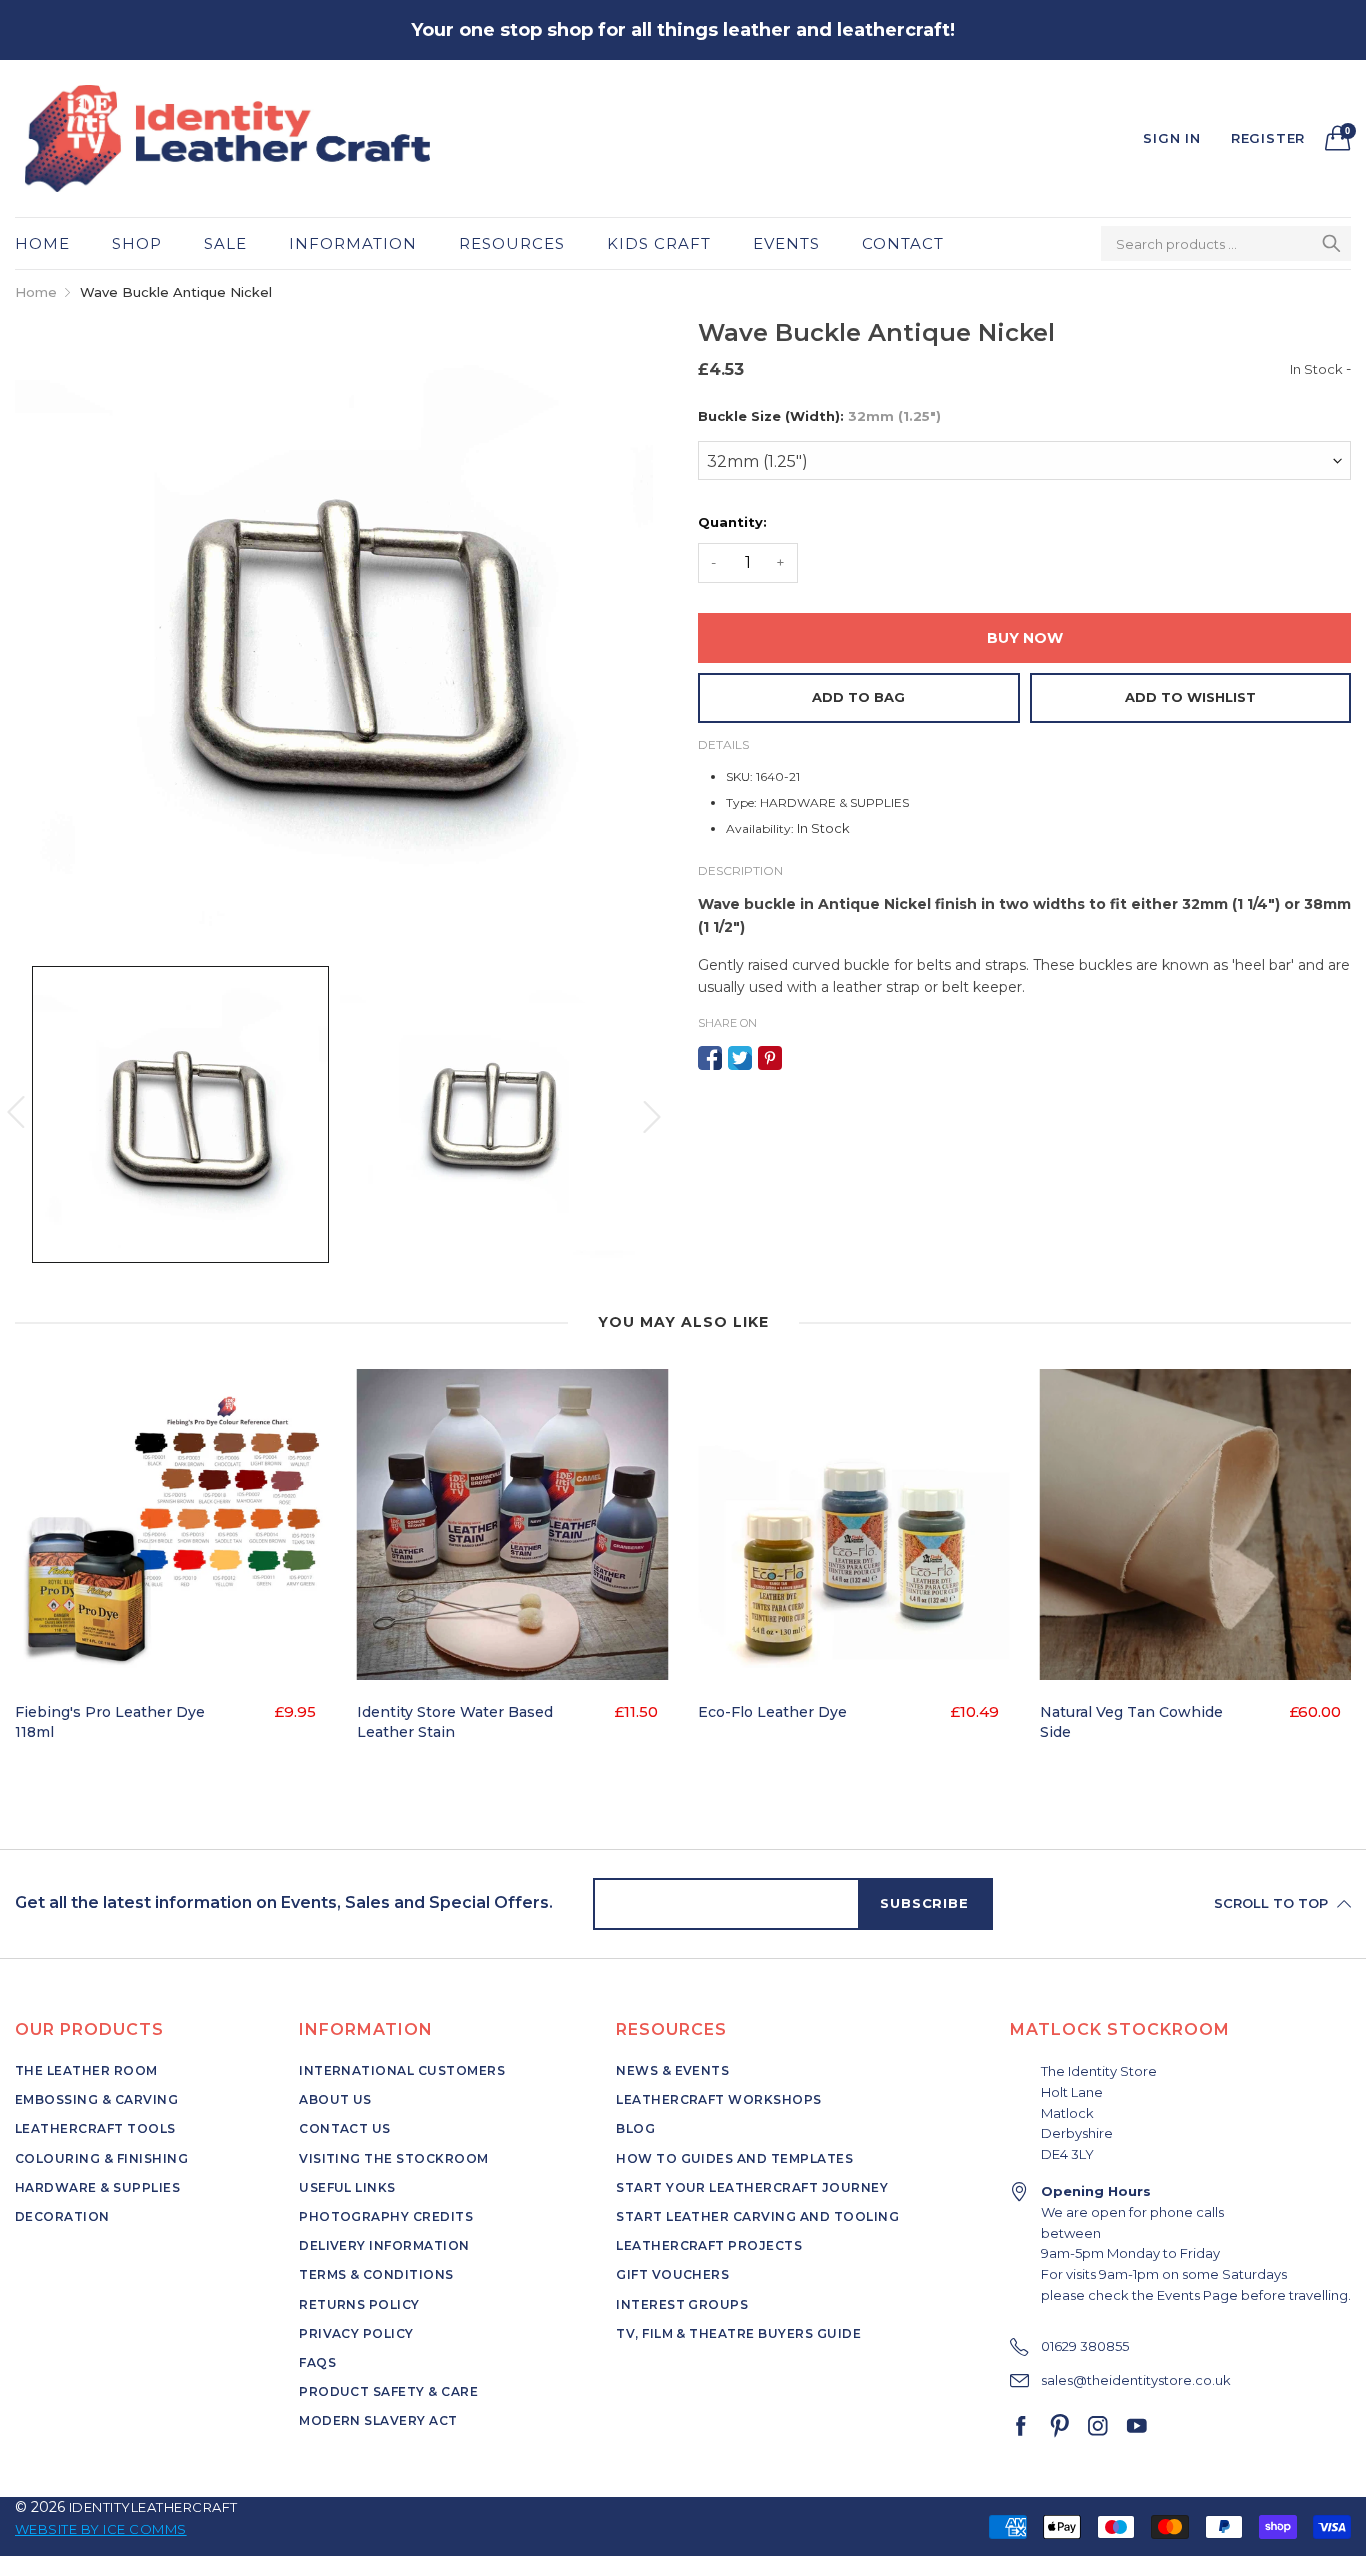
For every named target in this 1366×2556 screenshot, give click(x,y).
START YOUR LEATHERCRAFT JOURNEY (752, 2187)
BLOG (635, 2128)
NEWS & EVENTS (672, 2070)
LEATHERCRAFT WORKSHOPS (719, 2099)
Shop (137, 243)
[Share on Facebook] (710, 1058)
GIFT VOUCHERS (672, 2274)
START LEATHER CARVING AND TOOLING (757, 2216)
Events (786, 243)
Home (42, 243)
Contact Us (345, 2128)
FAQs (317, 2362)
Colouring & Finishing (101, 2158)
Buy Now (1025, 638)
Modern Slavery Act (378, 2420)
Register (1268, 138)
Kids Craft (659, 243)
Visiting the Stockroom (394, 2158)
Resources (512, 243)
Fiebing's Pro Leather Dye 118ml (110, 1722)
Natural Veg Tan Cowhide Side (1131, 1722)
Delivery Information (384, 2245)
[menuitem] (53, 243)
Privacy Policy (356, 2333)
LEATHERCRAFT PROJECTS (709, 2245)
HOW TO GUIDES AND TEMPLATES (734, 2158)
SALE (225, 243)
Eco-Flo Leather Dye (772, 1712)
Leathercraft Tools (95, 2128)
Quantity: (732, 522)
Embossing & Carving (96, 2099)
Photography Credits (386, 2216)
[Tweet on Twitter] (740, 1058)
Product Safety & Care (388, 2391)
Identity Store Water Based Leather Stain (455, 1722)
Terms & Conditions (376, 2274)
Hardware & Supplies (97, 2187)
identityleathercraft (153, 2507)
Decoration (62, 2216)
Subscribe (924, 1903)
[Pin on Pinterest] (770, 1058)
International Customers (402, 2070)
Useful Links (347, 2187)
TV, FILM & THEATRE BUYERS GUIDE (738, 2333)
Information (353, 243)
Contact (903, 243)
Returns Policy (359, 2304)
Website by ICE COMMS (101, 2529)
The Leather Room (86, 2070)
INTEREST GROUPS (682, 2304)
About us (335, 2099)
